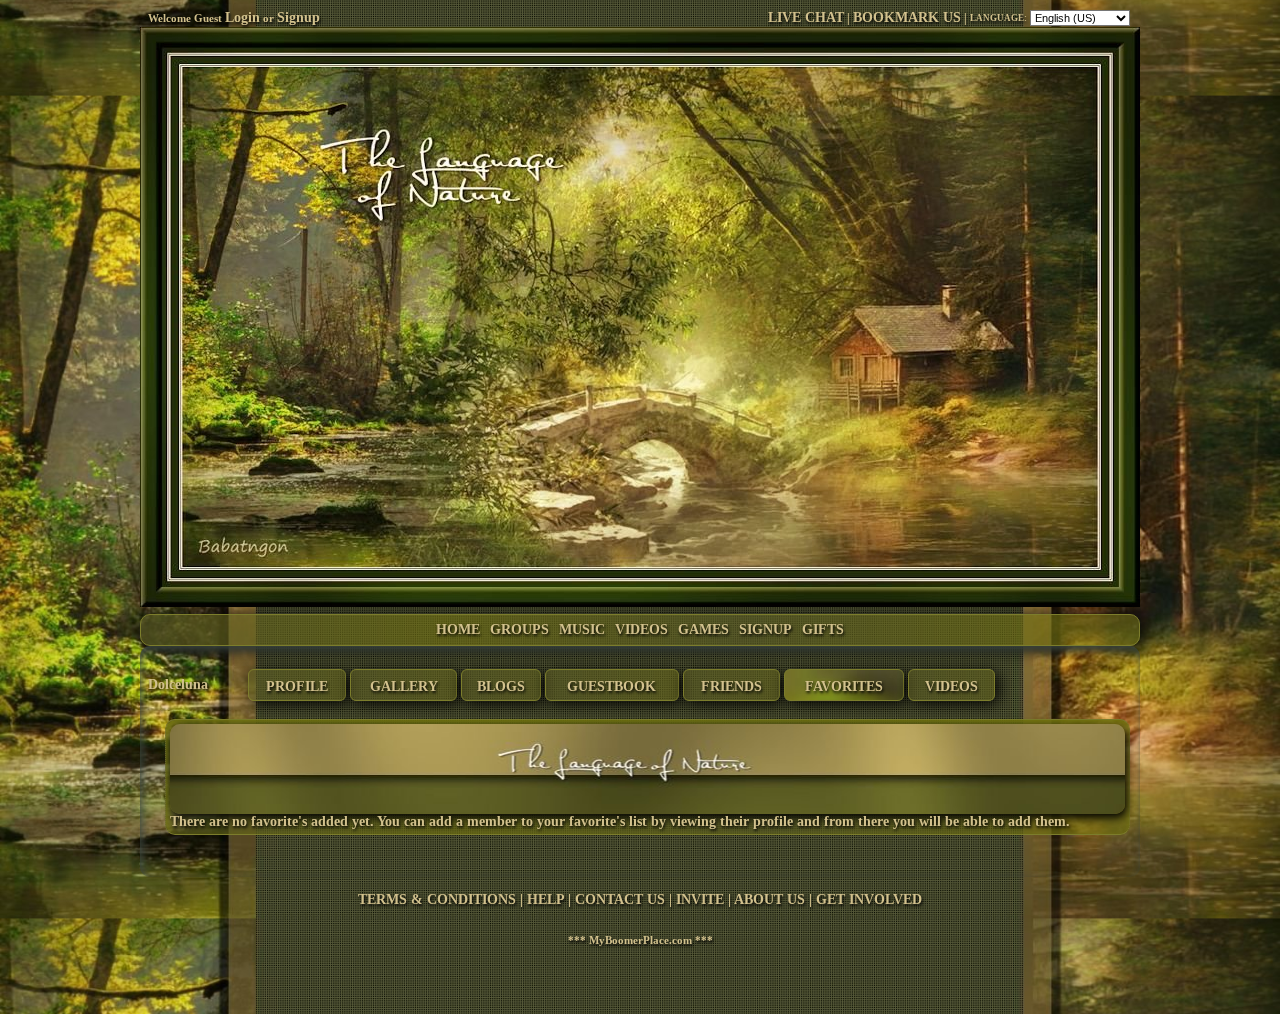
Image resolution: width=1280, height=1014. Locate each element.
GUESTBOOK (611, 686)
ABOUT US (769, 899)
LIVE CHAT (806, 17)
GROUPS (519, 629)
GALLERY (404, 686)
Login (242, 17)
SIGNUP (765, 629)
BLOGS (501, 686)
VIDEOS (641, 629)
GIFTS (823, 629)
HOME (458, 629)
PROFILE (297, 686)
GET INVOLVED (869, 899)
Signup (298, 17)
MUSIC (582, 629)
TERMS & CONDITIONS (437, 899)
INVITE (700, 899)
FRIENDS (731, 686)
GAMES (703, 629)
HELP (545, 899)
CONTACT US (620, 899)
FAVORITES (844, 686)
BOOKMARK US (907, 17)
